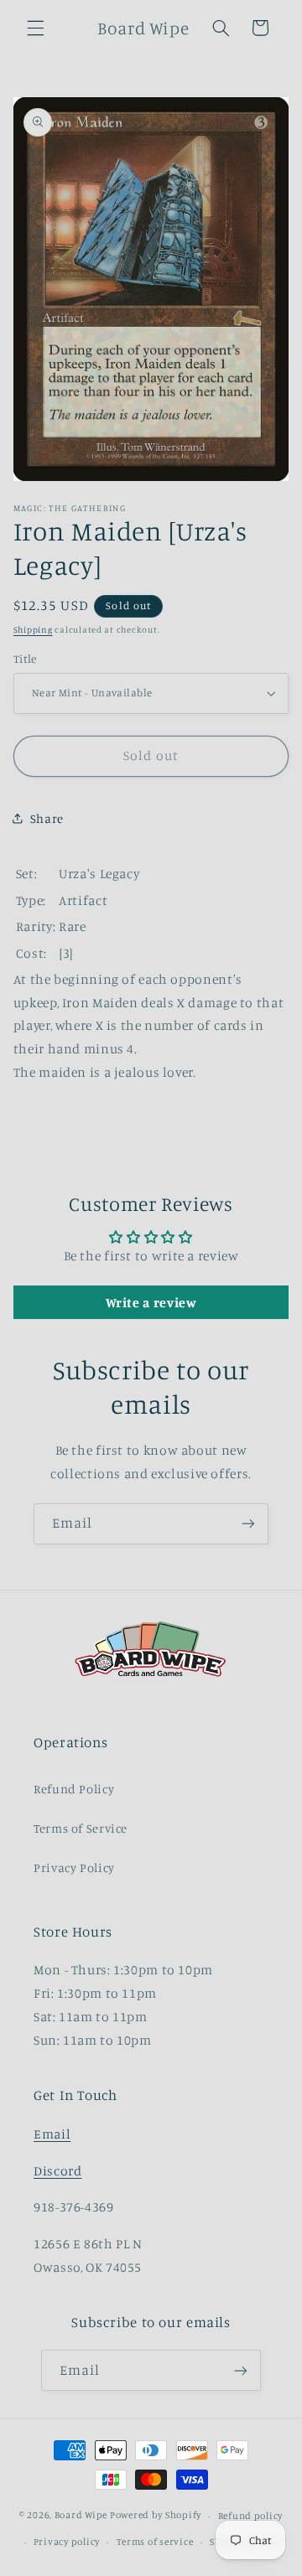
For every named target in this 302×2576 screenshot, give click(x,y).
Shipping (33, 629)
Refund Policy (74, 1789)
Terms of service (155, 2542)
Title (25, 659)
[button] (35, 28)
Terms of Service (81, 1828)
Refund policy (251, 2516)
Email (52, 2134)
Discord (57, 2171)
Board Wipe (81, 2516)
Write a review (151, 1302)
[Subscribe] (248, 1524)
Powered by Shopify (156, 2516)
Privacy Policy (74, 1867)
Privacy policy (67, 2542)
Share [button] (47, 818)
